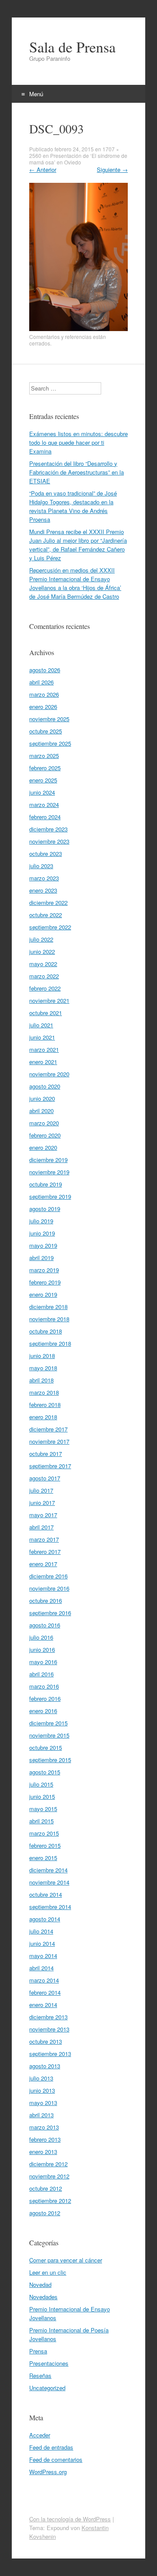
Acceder (40, 2435)
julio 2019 (41, 1221)
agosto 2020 (45, 1086)
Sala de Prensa (72, 47)
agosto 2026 (45, 670)
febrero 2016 (45, 1698)
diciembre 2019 (48, 1160)
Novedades (43, 2297)
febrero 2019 (45, 1282)
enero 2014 (43, 2005)
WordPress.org (48, 2472)
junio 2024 (42, 792)
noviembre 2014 (49, 1882)
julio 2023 (41, 866)
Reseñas (40, 2375)
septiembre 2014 (50, 1907)
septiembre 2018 (50, 1343)
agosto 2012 (45, 2213)
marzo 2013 (44, 2127)
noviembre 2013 (49, 2029)
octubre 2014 (46, 1894)
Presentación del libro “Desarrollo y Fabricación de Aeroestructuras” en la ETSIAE (77, 472)
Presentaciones (49, 2363)
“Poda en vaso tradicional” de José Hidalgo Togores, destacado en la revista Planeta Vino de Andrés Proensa (73, 506)
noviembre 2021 (49, 1000)
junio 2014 (42, 1943)
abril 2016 (41, 1674)
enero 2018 (43, 1417)
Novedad (40, 2285)
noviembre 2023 (49, 841)
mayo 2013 (43, 2103)
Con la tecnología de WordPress (70, 2519)
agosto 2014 (45, 1919)
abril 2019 (41, 1258)
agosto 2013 (45, 2066)
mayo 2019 (43, 1245)
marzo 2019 (44, 1270)
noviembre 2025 (49, 719)
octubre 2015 (46, 1747)
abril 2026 (41, 682)
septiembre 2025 (50, 743)
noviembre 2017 (49, 1441)
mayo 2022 (43, 964)
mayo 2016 (43, 1662)
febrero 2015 (45, 1845)
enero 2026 (43, 707)
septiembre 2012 (50, 2201)
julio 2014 (41, 1931)
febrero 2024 (45, 817)
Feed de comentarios (56, 2459)
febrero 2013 (45, 2139)
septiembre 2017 (50, 1466)
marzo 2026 (44, 694)
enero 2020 (43, 1147)
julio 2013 (41, 2078)
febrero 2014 (45, 1992)
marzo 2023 (44, 878)
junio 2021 (42, 1037)
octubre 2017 (46, 1454)
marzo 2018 (44, 1392)
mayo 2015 (43, 1809)
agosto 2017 (45, 1478)
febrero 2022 (45, 988)
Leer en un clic (48, 2272)
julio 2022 (41, 939)
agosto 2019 (45, 1209)
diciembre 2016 (48, 1576)
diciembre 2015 (48, 1723)
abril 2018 (41, 1380)
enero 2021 (43, 1062)
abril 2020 (41, 1111)
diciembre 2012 (48, 2164)
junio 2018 (42, 1356)
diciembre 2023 (48, 829)
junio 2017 (42, 1503)
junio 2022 (42, 951)
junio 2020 (42, 1098)
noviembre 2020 (49, 1074)
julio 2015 (41, 1784)
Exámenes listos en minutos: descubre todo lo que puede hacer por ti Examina (78, 442)
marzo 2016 (44, 1686)
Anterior (43, 169)
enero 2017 (43, 1564)
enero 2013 (43, 2152)
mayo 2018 (43, 1368)
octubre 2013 (46, 2041)
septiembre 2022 (50, 927)
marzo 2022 (44, 976)
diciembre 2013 (48, 2017)
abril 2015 (41, 1821)
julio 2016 (41, 1637)
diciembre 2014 (48, 1870)
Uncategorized (47, 2388)
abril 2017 (41, 1527)
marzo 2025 (44, 756)
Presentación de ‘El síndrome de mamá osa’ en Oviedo (78, 159)
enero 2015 (43, 1858)
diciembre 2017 (48, 1429)
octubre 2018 (46, 1331)
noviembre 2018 (49, 1319)
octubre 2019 (46, 1184)
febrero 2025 (45, 768)
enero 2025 (43, 780)
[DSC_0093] (78, 329)
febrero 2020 (45, 1135)
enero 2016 (43, 1711)
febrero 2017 (45, 1552)
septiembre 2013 (50, 2054)
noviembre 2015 (49, 1735)
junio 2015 (42, 1796)
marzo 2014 (44, 1980)
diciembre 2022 (48, 902)
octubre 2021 (46, 1013)
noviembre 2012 (49, 2176)
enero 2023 (43, 890)
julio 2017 (41, 1490)
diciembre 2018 (48, 1307)
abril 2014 (41, 1968)
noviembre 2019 (49, 1172)
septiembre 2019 (50, 1196)
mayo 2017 (43, 1515)
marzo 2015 (44, 1833)
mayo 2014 (43, 1956)
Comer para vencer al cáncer (66, 2260)
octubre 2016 (46, 1600)
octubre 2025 (46, 731)
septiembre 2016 (50, 1613)
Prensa (38, 2351)
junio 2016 (42, 1649)
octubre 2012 (46, 2188)
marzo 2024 (44, 805)
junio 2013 (42, 2090)
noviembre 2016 (49, 1588)
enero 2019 (43, 1294)
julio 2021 (41, 1025)
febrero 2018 (45, 1405)
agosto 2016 (45, 1625)
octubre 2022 (46, 915)
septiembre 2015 (50, 1760)
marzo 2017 (44, 1539)
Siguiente (112, 169)
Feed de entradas (51, 2447)
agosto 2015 (45, 1772)
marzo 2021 (44, 1049)
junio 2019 (42, 1233)
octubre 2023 (46, 853)
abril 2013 (41, 2115)
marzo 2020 (44, 1123)
